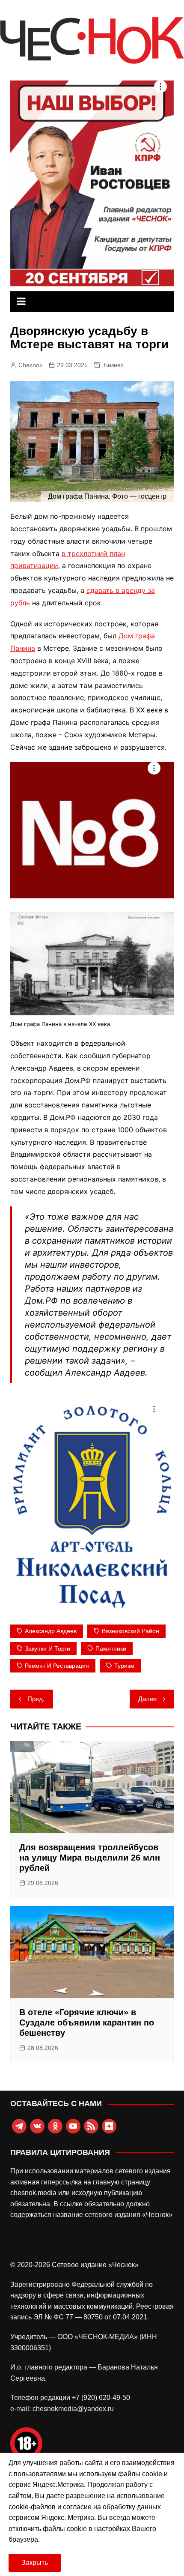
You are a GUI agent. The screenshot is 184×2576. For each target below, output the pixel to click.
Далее (147, 1699)
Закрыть (35, 2563)
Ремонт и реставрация (57, 1666)
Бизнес (114, 365)
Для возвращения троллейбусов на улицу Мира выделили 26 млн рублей (90, 1858)
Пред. (36, 1699)
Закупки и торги (47, 1649)
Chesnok (30, 365)
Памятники (111, 1649)
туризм (124, 1666)
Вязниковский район (131, 1631)
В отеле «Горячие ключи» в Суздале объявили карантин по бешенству (87, 2023)
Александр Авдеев (51, 1631)
